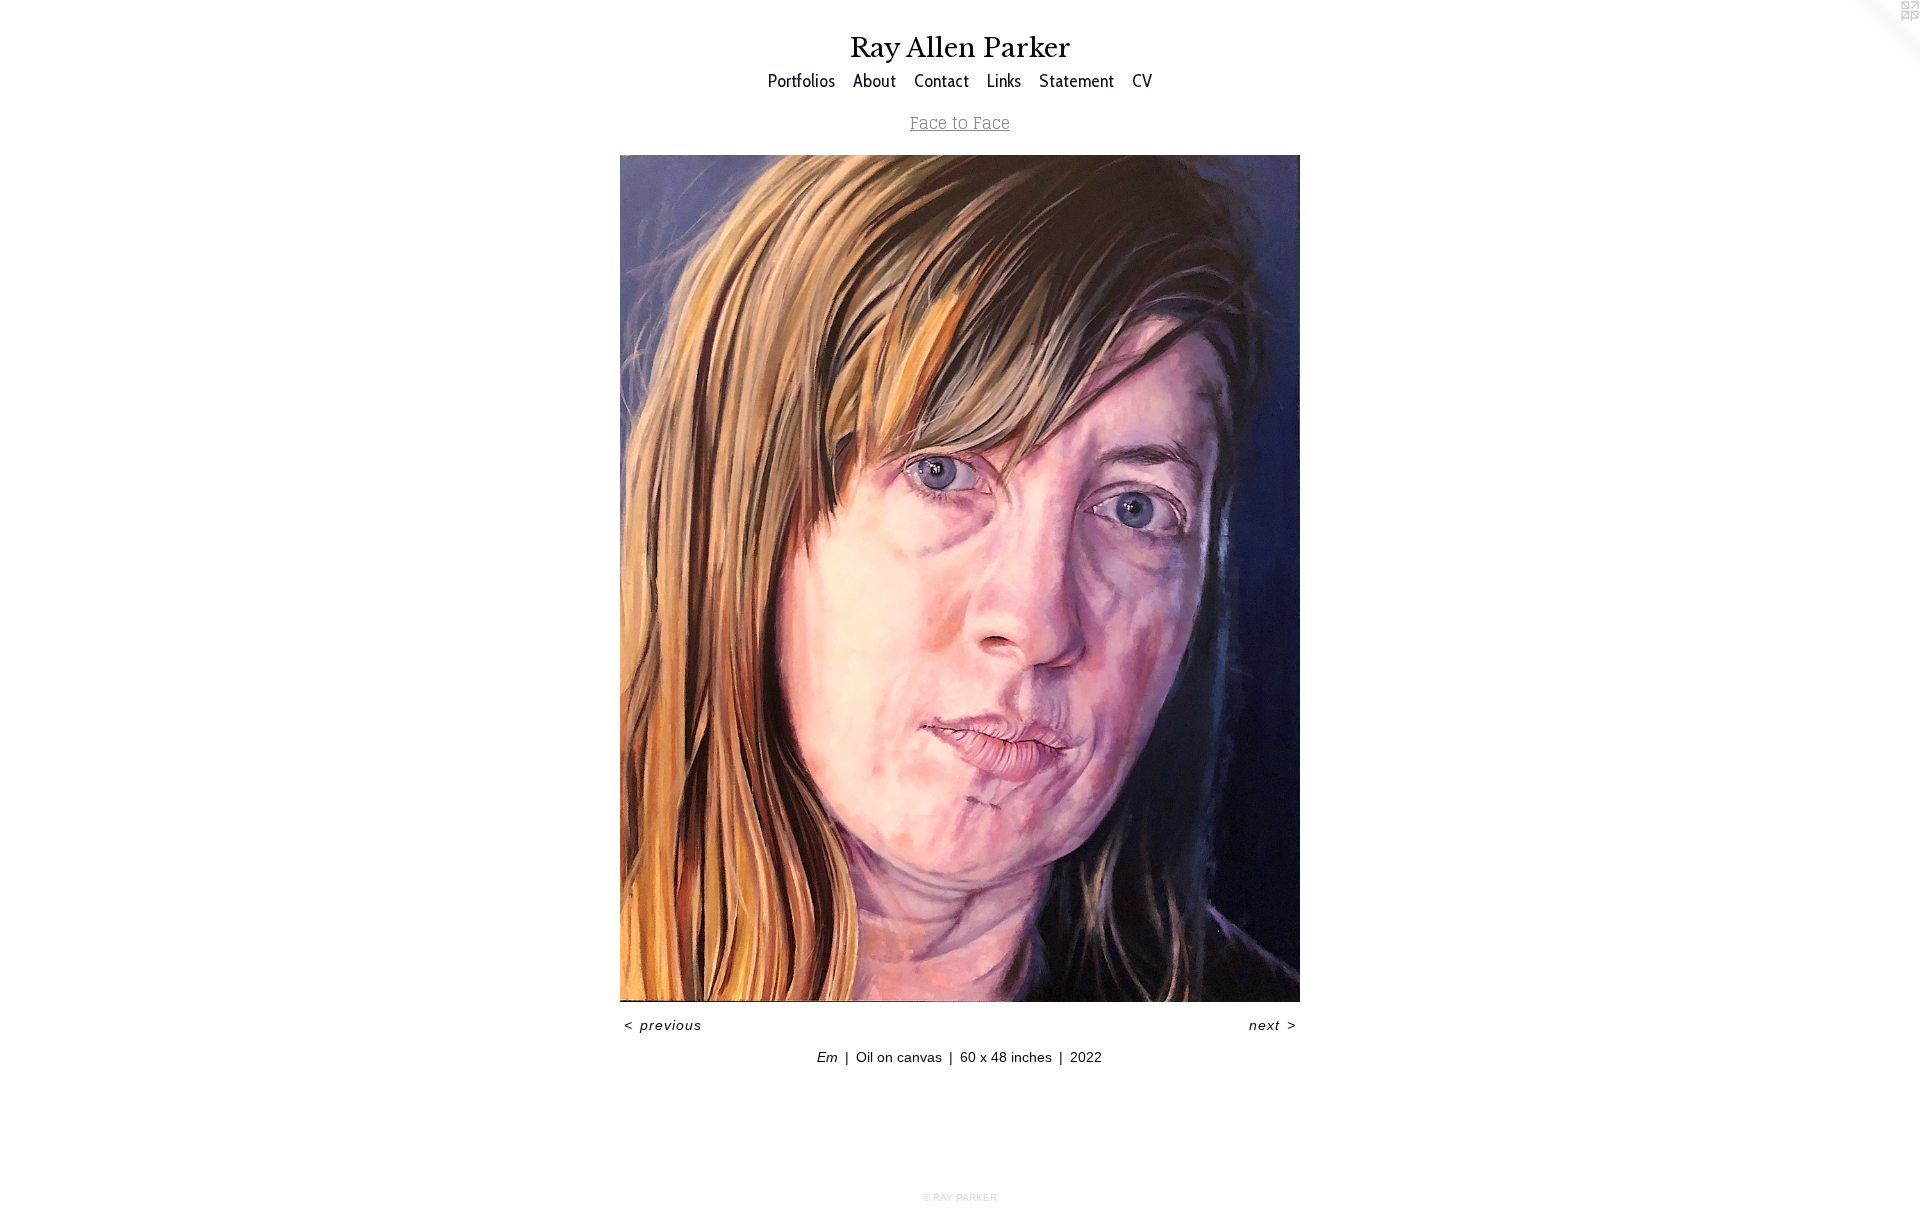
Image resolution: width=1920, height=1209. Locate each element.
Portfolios (801, 81)
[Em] (960, 578)
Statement (1076, 81)
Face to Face (960, 123)
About (874, 81)
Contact (941, 81)
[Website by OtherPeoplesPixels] (1880, 40)
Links (1004, 81)
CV (1142, 81)
